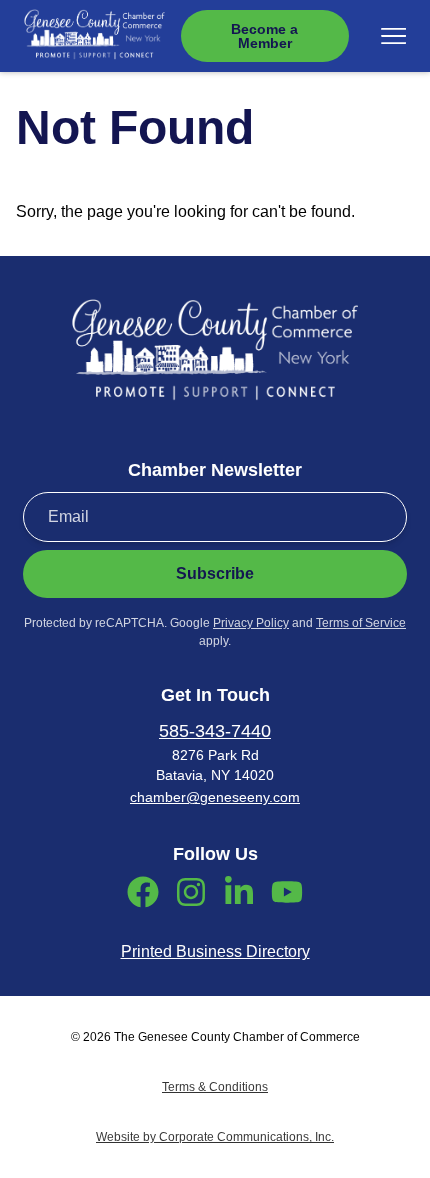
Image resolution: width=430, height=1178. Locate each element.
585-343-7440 (215, 731)
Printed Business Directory (215, 951)
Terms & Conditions (215, 1087)
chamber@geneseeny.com (215, 797)
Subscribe (215, 573)
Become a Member (264, 36)
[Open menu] (393, 36)
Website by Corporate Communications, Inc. (215, 1137)
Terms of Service (361, 623)
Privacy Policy (251, 623)
